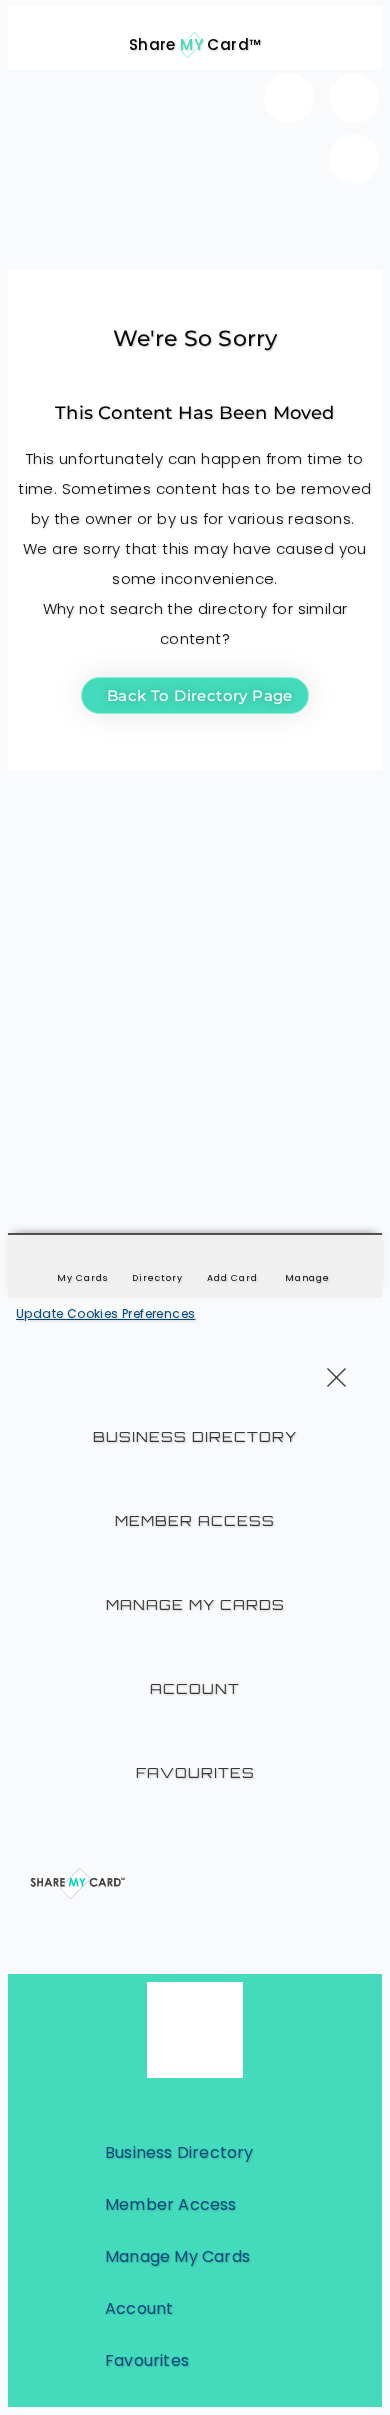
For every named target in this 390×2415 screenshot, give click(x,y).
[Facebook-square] (354, 98)
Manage (307, 1278)
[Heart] (289, 98)
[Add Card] (233, 1262)
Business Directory (195, 1436)
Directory (157, 1278)
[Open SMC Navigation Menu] (34, 32)
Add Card (232, 1278)
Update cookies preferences (105, 1313)
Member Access (195, 1520)
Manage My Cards (195, 1604)
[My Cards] (83, 1262)
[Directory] (158, 1262)
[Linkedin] (354, 159)
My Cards (82, 1278)
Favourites (195, 1772)
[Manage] (308, 1262)
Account (195, 1688)
